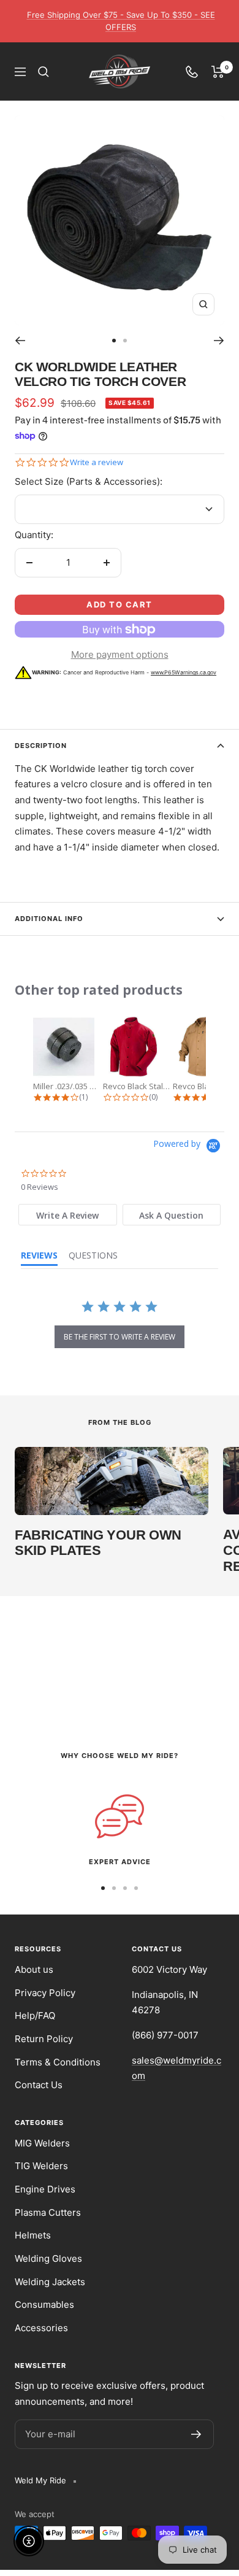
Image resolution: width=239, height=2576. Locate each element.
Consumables (44, 2304)
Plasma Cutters (48, 2212)
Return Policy (44, 2039)
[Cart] (218, 72)
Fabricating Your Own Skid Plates (98, 1543)
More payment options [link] (120, 654)
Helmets (33, 2235)
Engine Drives (45, 2189)
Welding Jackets (50, 2282)
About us (34, 1969)
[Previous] (20, 341)
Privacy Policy (45, 1993)
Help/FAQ (35, 2015)
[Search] (44, 72)
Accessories (41, 2328)
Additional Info (49, 919)
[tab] (68, 1215)
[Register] (196, 2434)
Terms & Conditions (58, 2062)
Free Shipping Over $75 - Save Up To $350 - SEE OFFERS (121, 21)
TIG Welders (41, 2166)
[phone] (192, 72)
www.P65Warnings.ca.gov (184, 672)
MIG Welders (42, 2143)
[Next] (219, 341)
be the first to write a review (120, 1337)
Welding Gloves (48, 2258)
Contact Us (39, 2085)
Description (41, 746)
